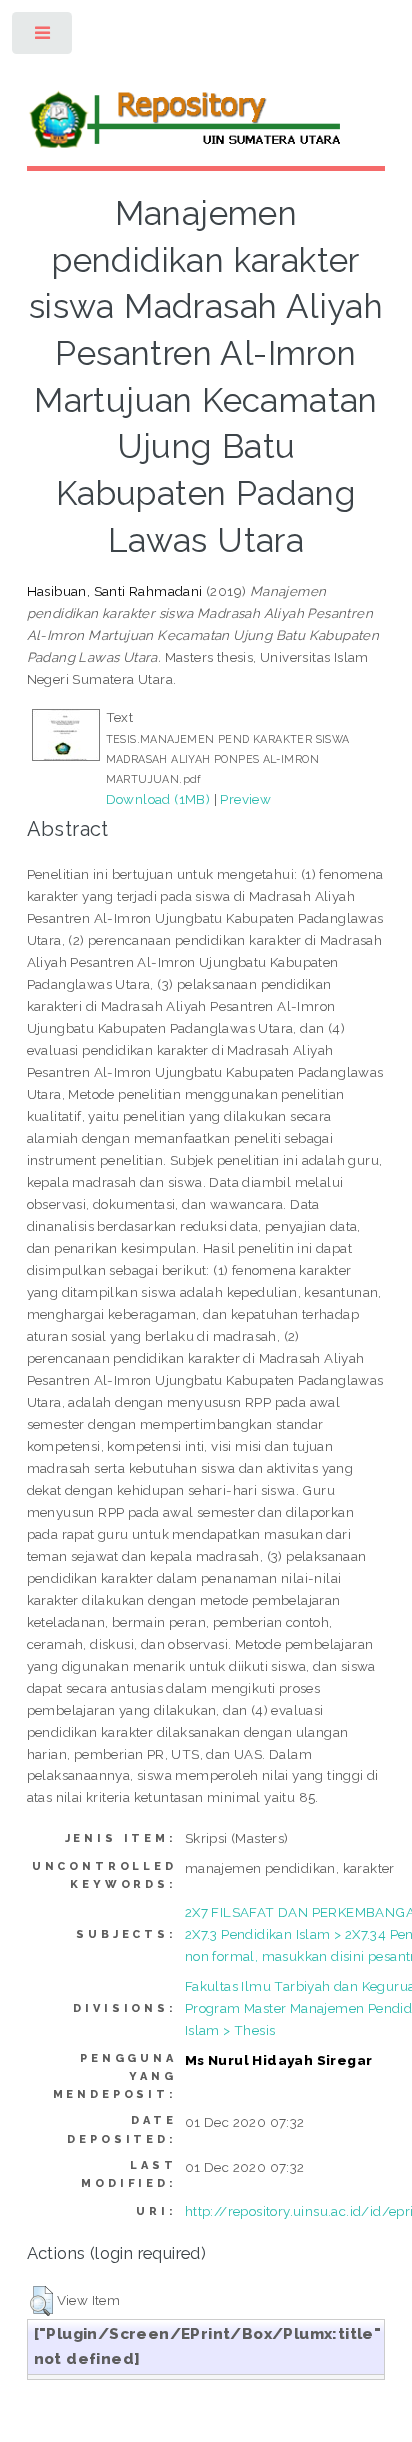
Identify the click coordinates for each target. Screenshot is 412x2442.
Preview (245, 799)
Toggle (43, 37)
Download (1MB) (158, 799)
